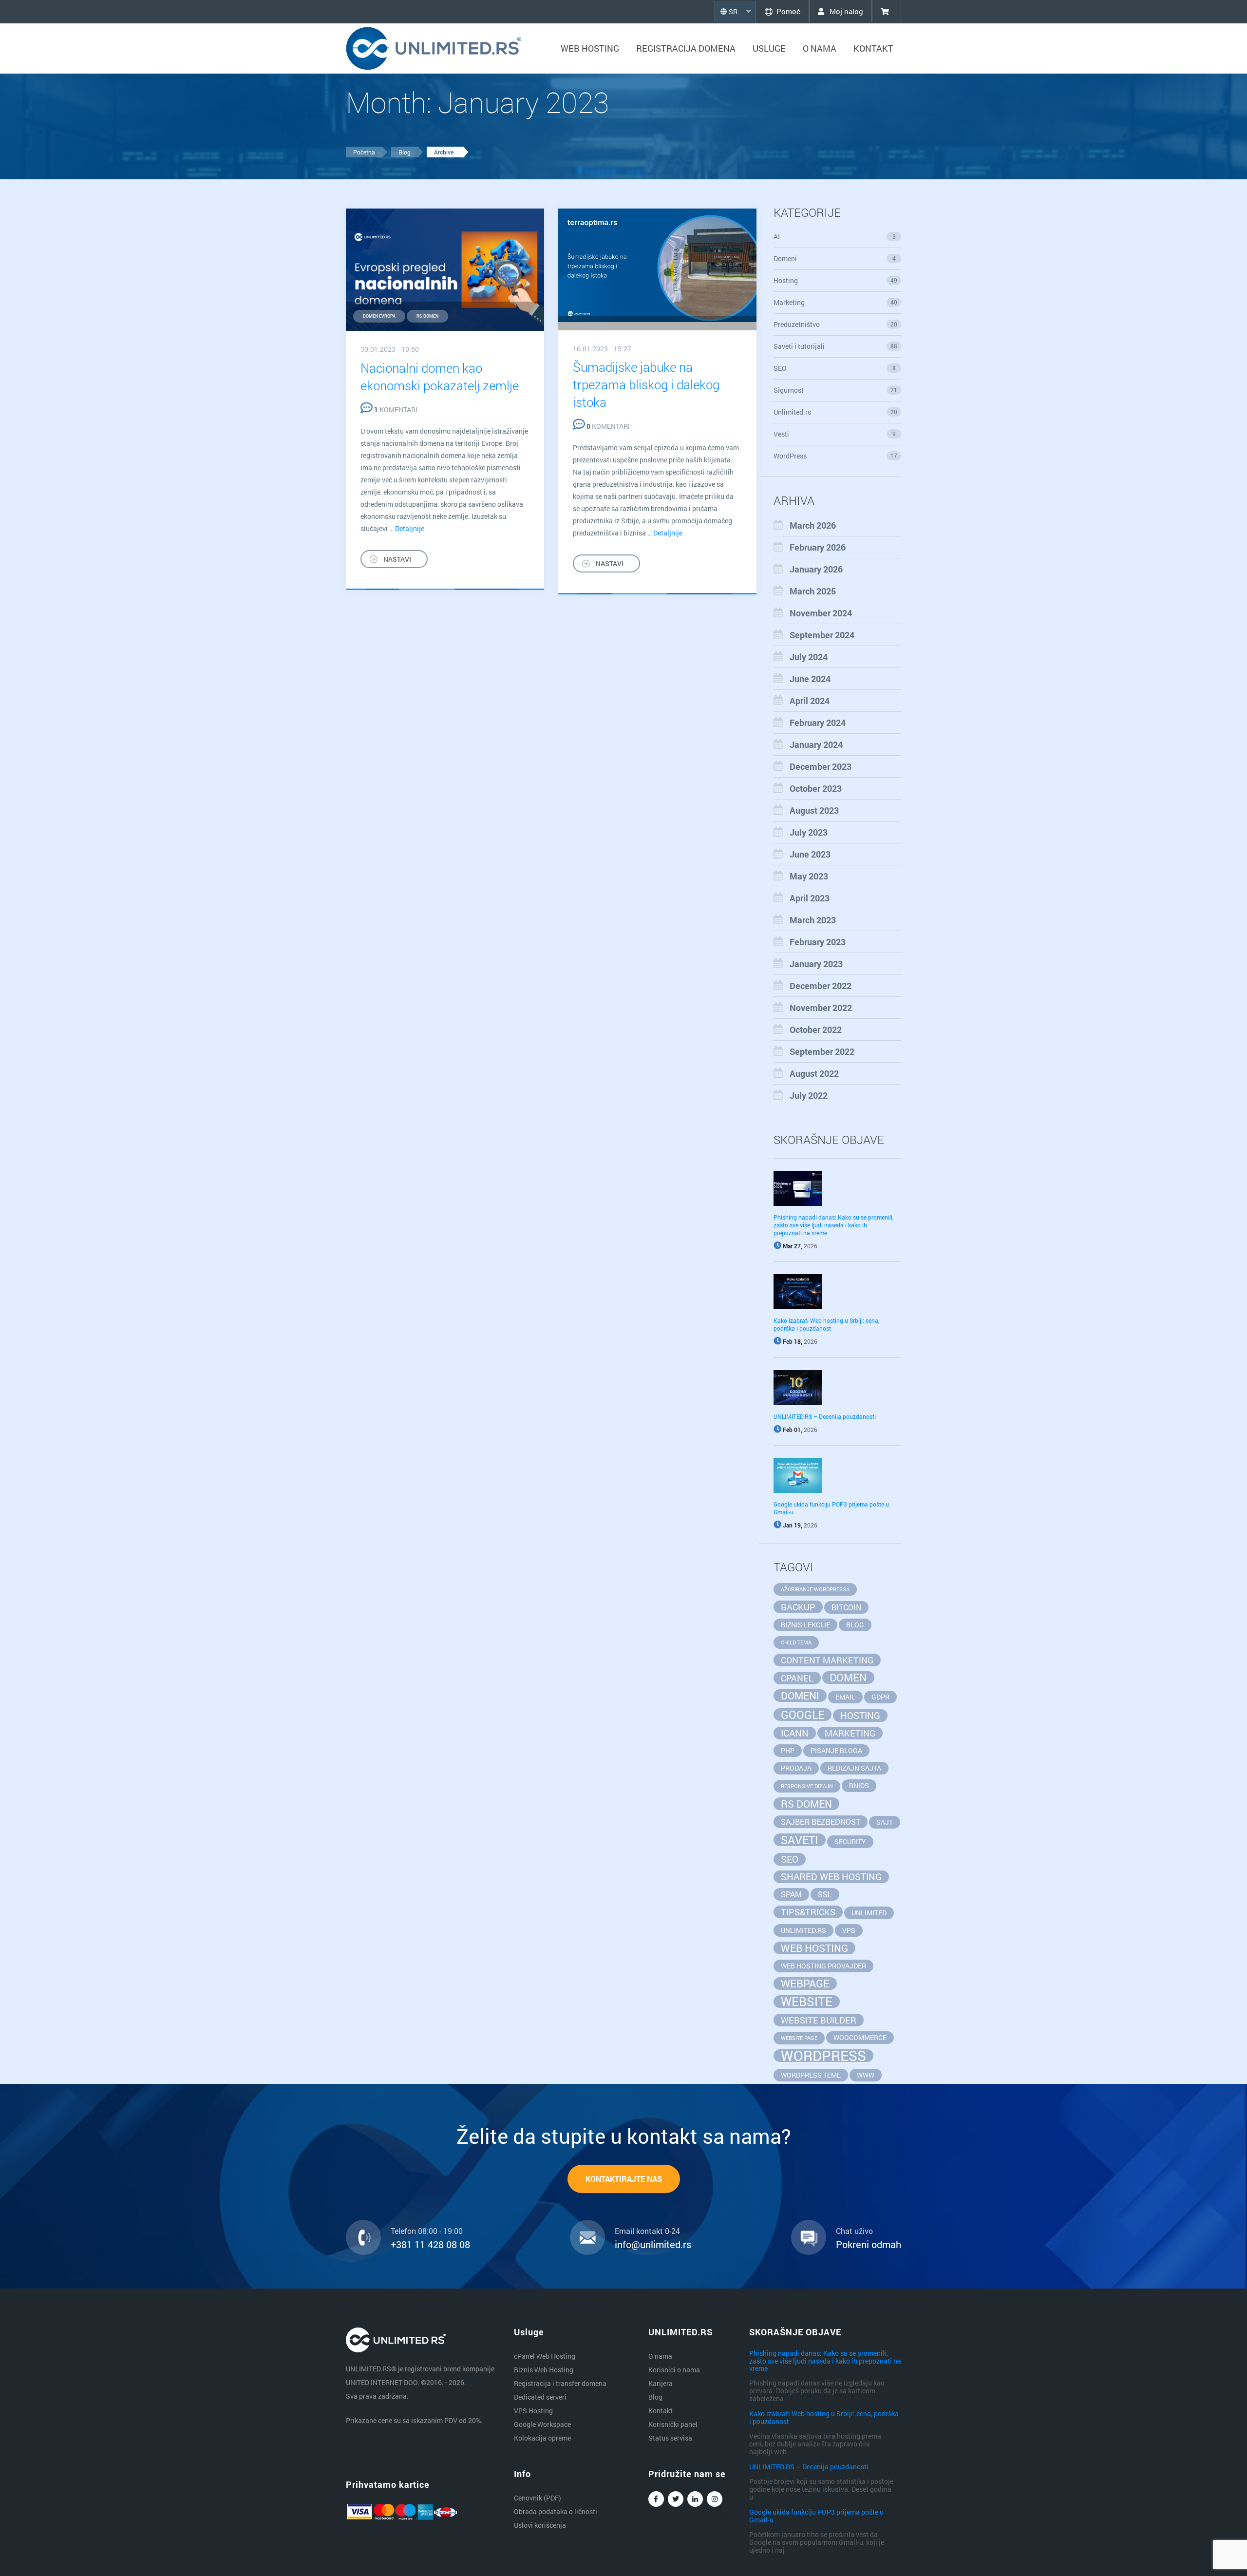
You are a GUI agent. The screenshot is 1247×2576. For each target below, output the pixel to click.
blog (855, 1625)
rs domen (427, 316)
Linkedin (695, 2499)
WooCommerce (860, 2037)
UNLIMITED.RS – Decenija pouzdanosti (825, 1416)
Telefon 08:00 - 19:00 (427, 2231)
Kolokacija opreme (542, 2438)
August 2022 (814, 1073)
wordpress (823, 2056)
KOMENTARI (396, 410)
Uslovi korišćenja (540, 2525)
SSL (825, 1894)
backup (798, 1607)
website (807, 2002)
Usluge (769, 48)
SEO (835, 368)
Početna (364, 152)
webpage (805, 1984)
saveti (800, 1840)
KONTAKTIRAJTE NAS (624, 2179)
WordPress (836, 456)
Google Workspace (542, 2424)
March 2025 (813, 591)
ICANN (795, 1733)
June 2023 (810, 854)
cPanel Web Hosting (545, 2356)
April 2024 (810, 701)
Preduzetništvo (836, 324)
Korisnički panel (673, 2424)
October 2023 (816, 788)
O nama (820, 48)
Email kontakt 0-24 (647, 2231)
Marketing (836, 302)
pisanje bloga (836, 1750)
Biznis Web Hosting (544, 2370)
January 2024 (816, 744)
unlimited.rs (803, 1930)
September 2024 (822, 635)
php (788, 1750)
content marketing (827, 1660)
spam (791, 1894)
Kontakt (873, 48)
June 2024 (810, 679)
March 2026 (813, 525)
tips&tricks (808, 1912)
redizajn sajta (854, 1768)
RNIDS (859, 1785)
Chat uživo (854, 2231)
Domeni (835, 258)
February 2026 (818, 547)
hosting (860, 1715)
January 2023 (816, 964)
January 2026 (816, 569)
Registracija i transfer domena (560, 2383)
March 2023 (813, 920)
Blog (405, 152)
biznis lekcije (805, 1625)
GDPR (880, 1697)
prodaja (796, 1768)
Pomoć (788, 11)
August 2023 (814, 810)
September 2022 (822, 1051)
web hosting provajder (823, 1966)
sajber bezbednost (821, 1822)
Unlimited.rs (836, 412)
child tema (796, 1642)
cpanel (797, 1678)
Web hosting (590, 48)
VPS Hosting (533, 2411)
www (866, 2075)
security (850, 1841)
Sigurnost (836, 390)
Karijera (661, 2383)
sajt (885, 1822)
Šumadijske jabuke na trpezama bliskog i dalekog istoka (646, 384)
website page (799, 2038)
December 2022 (821, 986)
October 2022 (816, 1030)
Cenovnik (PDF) (538, 2498)
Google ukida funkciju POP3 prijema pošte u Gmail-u (816, 2516)
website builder (819, 2020)
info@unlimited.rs (653, 2244)
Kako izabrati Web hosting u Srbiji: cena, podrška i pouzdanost (826, 1324)
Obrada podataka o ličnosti (556, 2511)
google (803, 1715)
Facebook (656, 2499)
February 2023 (818, 942)
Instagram (715, 2499)
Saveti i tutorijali (836, 346)
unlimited (869, 1913)
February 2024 (818, 723)
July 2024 (809, 657)
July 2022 (809, 1095)
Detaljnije (410, 528)
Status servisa (670, 2438)
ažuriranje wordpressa (815, 1589)
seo (790, 1859)
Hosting (836, 280)
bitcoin (846, 1607)
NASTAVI (397, 559)
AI (835, 237)
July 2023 (809, 832)
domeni (800, 1696)
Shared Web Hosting (831, 1877)
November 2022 (821, 1008)
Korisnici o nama (674, 2370)
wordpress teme (811, 2075)
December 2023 (821, 766)
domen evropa (379, 316)
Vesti (835, 434)
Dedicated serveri (540, 2397)
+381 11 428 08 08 (430, 2244)
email (845, 1697)
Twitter (676, 2499)
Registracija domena (686, 48)
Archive (444, 152)
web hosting (814, 1948)
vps (849, 1930)
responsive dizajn (807, 1786)
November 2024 (821, 613)
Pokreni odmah (869, 2244)
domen (848, 1678)
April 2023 (810, 898)
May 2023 (809, 876)
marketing (850, 1733)
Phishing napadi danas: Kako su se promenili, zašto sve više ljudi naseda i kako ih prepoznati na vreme (833, 1225)
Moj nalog (845, 11)
